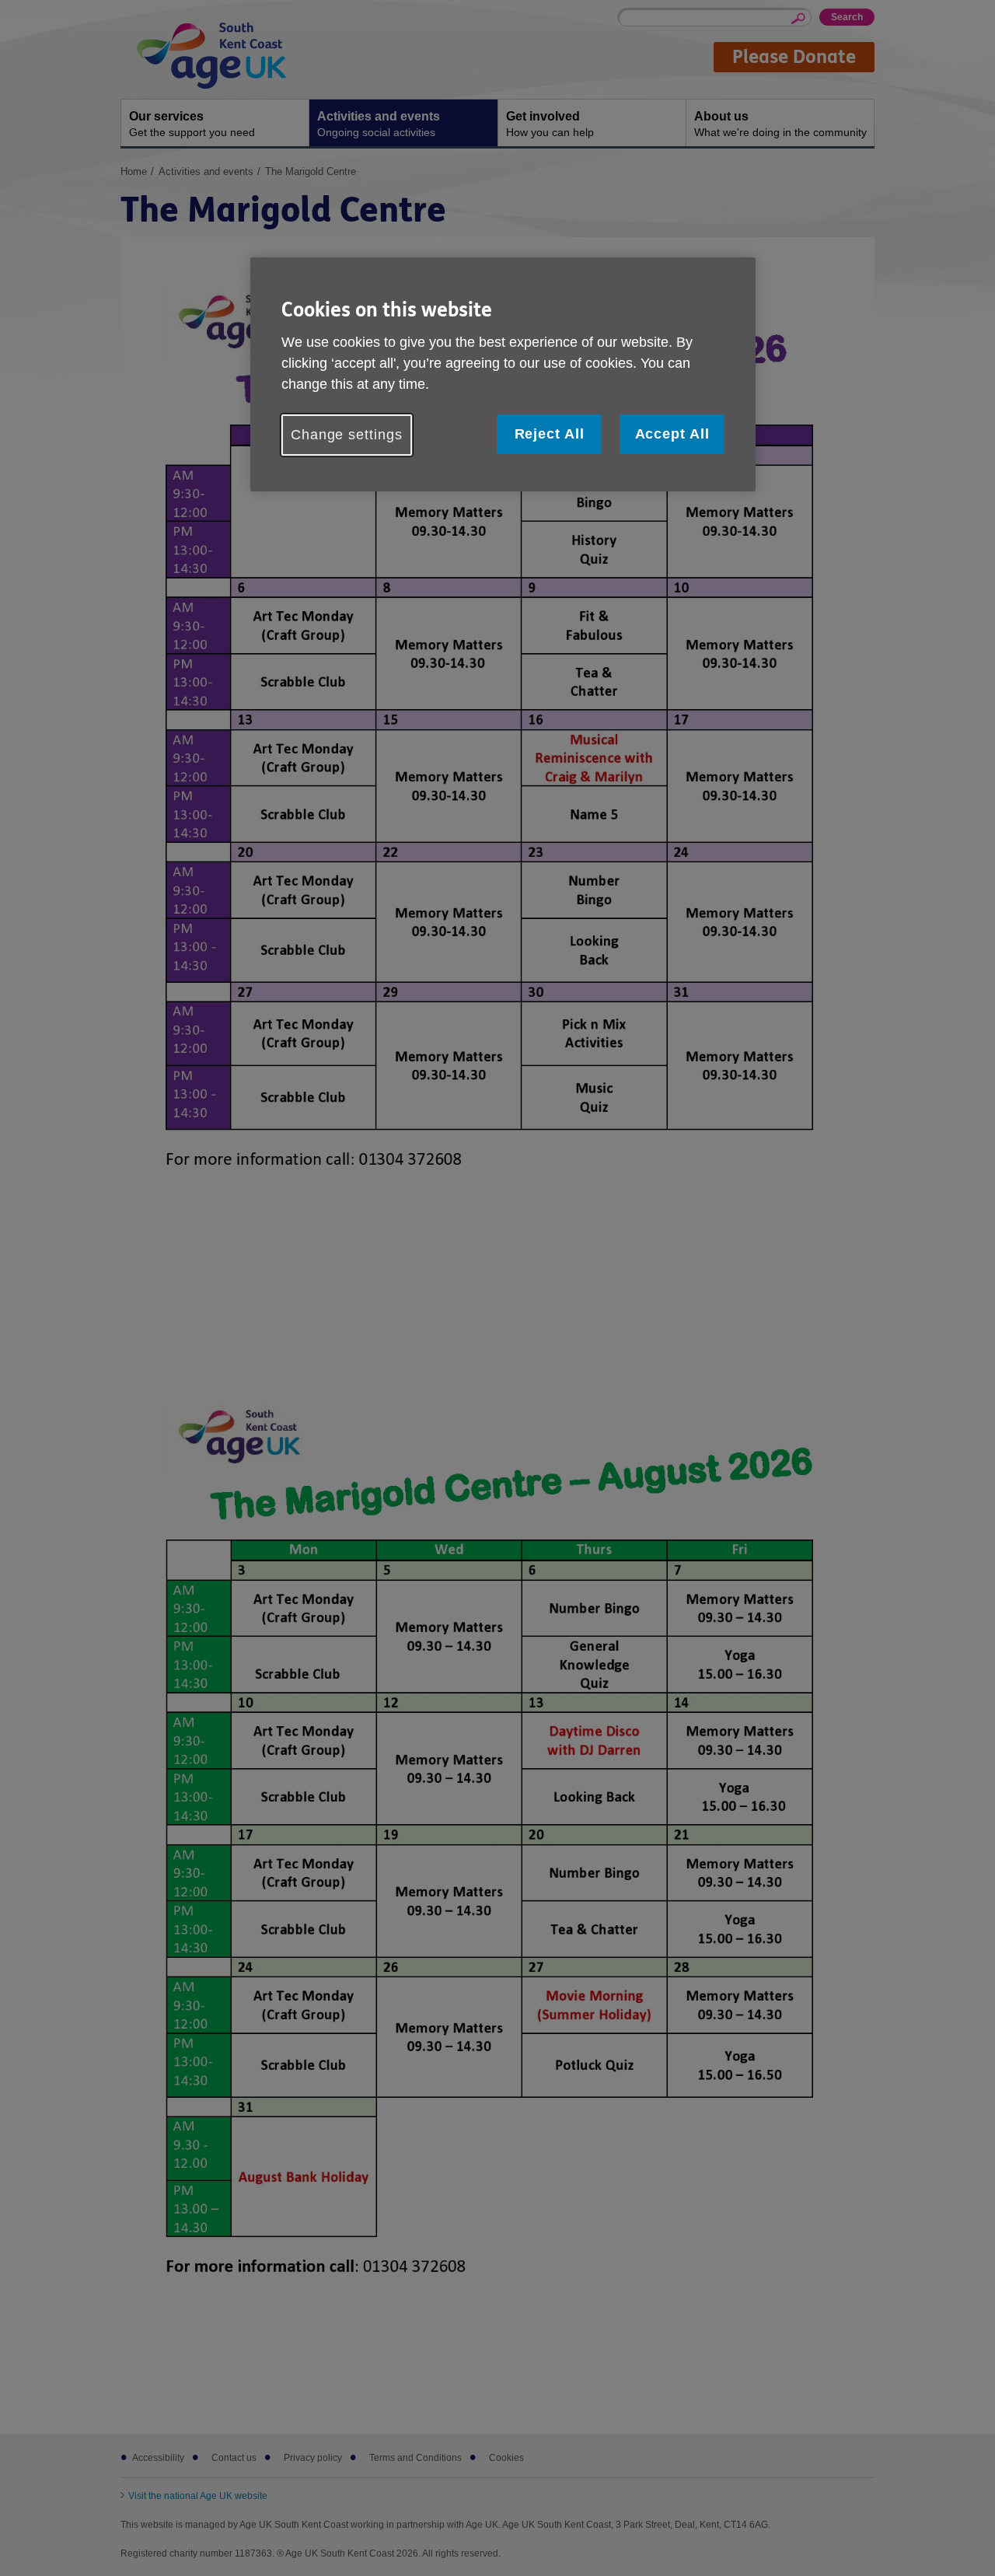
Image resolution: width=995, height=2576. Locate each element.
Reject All (550, 434)
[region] (503, 374)
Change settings (347, 435)
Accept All (672, 434)
